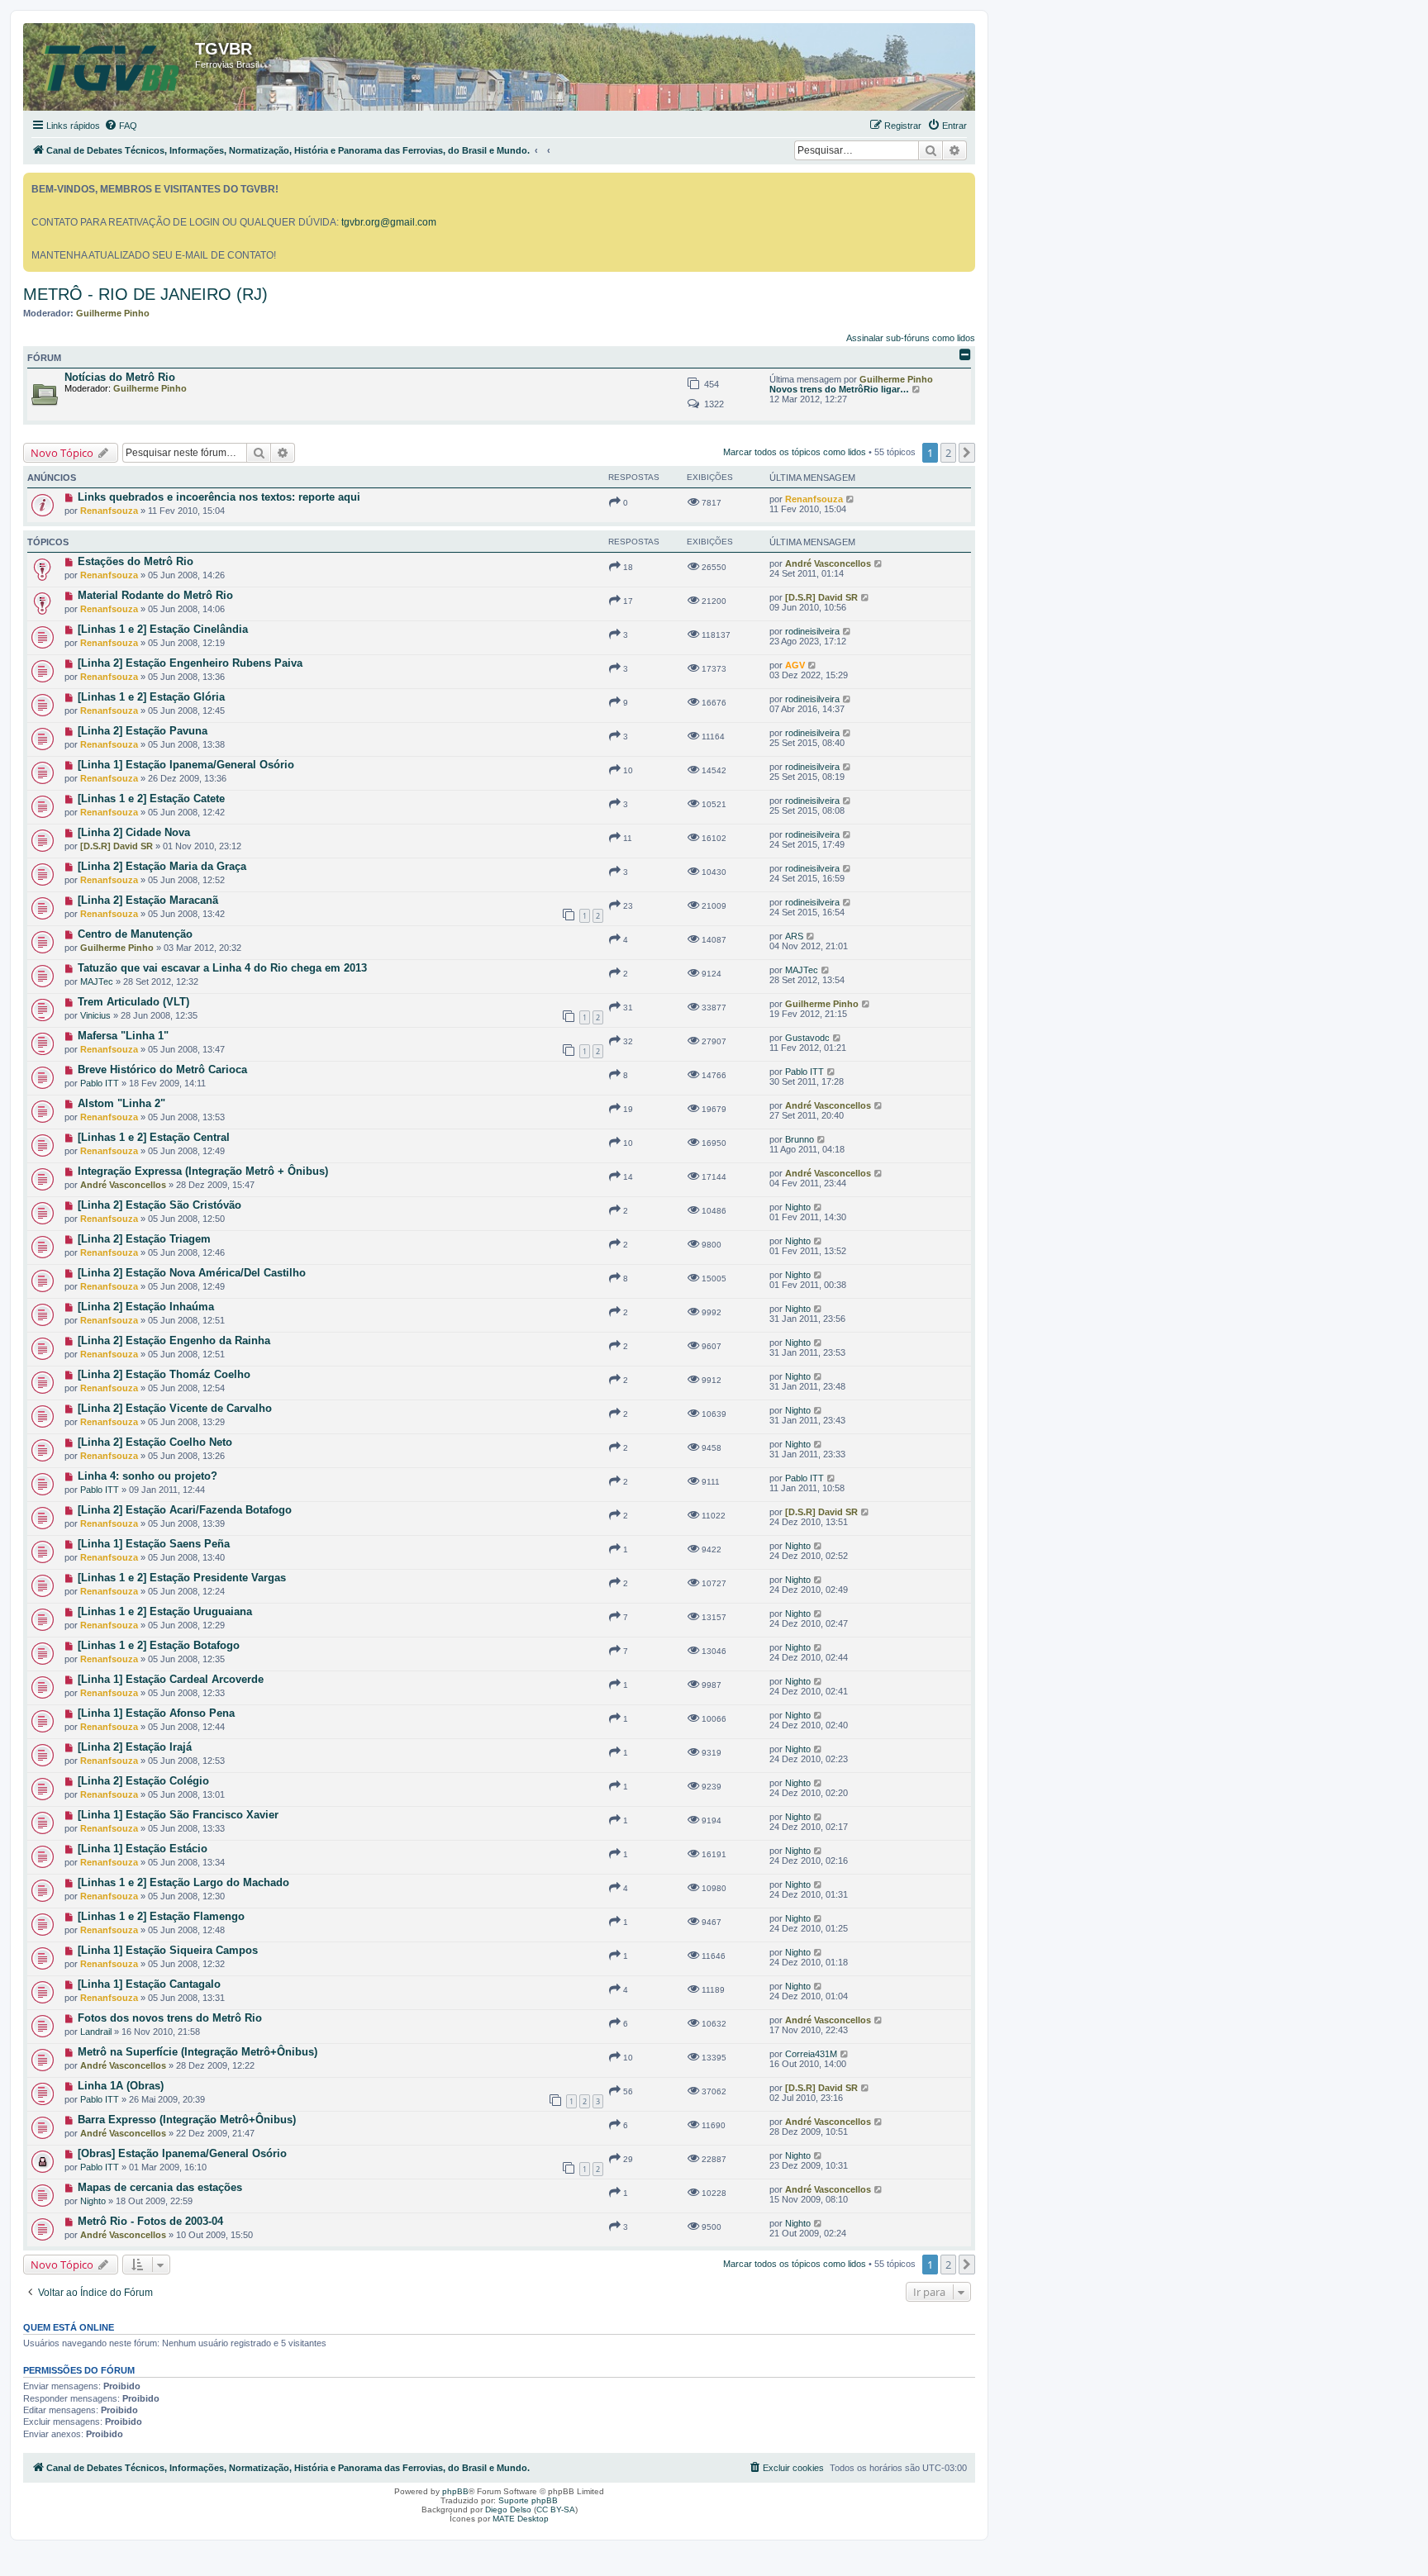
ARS (794, 936)
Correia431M (811, 2054)
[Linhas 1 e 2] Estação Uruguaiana (165, 1611)
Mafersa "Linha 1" (123, 1036)
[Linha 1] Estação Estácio (143, 1849)
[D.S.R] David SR (821, 597)
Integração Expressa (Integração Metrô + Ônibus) (203, 1171)
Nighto (798, 1207)
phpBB (455, 2491)
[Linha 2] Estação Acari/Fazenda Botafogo (185, 1510)
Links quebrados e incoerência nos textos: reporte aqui (219, 497)
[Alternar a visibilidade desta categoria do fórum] (965, 354)
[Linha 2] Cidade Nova (134, 832)
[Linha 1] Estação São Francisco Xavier (178, 1815)
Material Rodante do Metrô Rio (155, 595)
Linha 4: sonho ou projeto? (148, 1476)
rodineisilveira (812, 631)
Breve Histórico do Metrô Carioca (162, 1069)
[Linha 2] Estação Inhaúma (146, 1307)
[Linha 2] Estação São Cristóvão (159, 1205)
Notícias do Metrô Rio (120, 377)
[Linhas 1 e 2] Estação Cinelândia (163, 629)
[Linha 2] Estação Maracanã (148, 900)
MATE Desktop (521, 2519)
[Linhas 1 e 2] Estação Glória (151, 697)
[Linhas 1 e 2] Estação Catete (151, 798)
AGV (795, 665)
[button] (967, 453)
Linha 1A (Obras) (121, 2086)
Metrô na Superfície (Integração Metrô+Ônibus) (198, 2052)
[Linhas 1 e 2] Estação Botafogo (159, 1645)
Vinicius (95, 1015)
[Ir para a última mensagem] (851, 499)
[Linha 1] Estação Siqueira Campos (168, 1950)
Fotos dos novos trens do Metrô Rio (170, 2018)
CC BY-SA (556, 2509)
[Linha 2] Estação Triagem (144, 1239)
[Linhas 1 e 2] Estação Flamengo (161, 1916)
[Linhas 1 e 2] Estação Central (154, 1137)
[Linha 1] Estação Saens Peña (154, 1544)
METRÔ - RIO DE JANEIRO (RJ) (145, 294)
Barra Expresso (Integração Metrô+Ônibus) (187, 2120)
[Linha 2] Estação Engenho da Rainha (174, 1340)
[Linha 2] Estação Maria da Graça (162, 866)
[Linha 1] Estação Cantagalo (149, 1984)
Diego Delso (508, 2509)
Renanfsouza (109, 511)
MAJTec (97, 981)
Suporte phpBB (528, 2500)
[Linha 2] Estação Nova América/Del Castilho (192, 1273)
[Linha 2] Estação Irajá (135, 1747)
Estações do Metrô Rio (136, 561)
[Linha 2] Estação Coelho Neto (155, 1442)
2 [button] (948, 453)
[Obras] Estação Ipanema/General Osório (182, 2153)
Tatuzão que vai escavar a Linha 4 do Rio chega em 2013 (222, 968)
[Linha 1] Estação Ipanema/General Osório (186, 765)
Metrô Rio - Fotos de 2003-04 (150, 2221)
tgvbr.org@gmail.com (389, 222)
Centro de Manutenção (135, 934)
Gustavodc (807, 1038)
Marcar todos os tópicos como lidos (795, 452)
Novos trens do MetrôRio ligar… (839, 389)
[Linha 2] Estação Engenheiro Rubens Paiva (190, 663)
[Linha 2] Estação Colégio (143, 1781)
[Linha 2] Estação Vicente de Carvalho (175, 1408)
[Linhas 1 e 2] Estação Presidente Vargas (182, 1578)
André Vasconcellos (828, 563)
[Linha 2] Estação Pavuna (143, 731)
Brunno (800, 1139)
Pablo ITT (100, 1083)
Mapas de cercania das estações (160, 2187)
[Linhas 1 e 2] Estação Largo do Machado (183, 1882)
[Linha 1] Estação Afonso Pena (156, 1713)
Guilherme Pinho (113, 313)
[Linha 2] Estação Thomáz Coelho (164, 1374)
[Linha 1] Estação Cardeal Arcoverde (171, 1679)
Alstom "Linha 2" (121, 1103)
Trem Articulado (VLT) (133, 1002)
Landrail (96, 2032)
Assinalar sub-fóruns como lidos (911, 338)
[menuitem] (121, 126)
